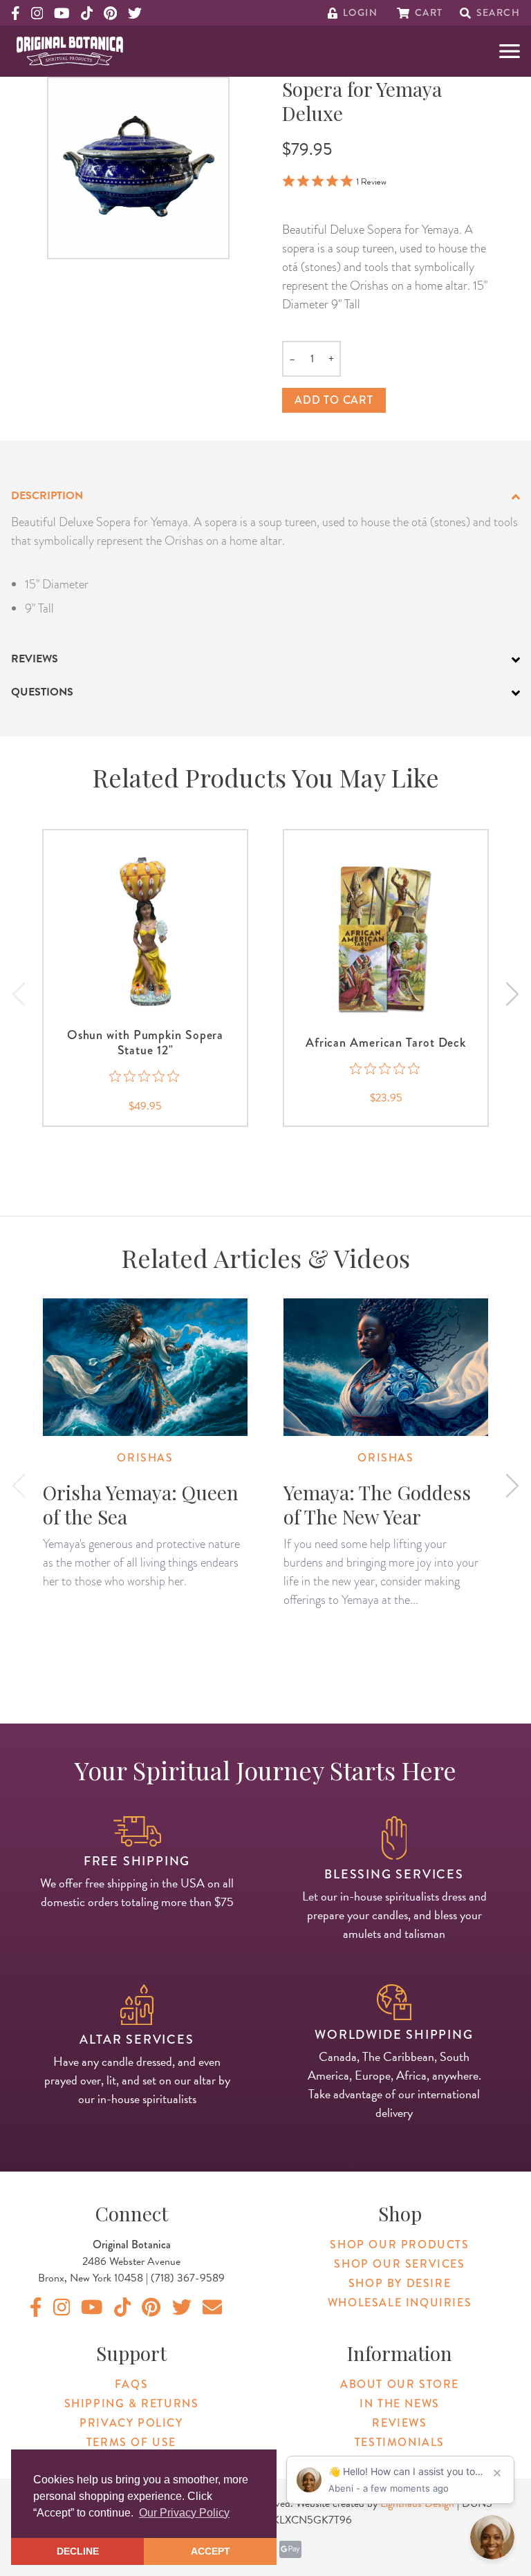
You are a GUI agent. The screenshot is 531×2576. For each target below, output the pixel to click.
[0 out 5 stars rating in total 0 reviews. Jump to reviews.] (146, 1076)
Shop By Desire (400, 2283)
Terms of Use (131, 2442)
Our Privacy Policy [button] (184, 2513)
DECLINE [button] (78, 2551)
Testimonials (400, 2442)
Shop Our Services (399, 2264)
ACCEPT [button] (211, 2551)
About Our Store (400, 2384)
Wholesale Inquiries (400, 2303)
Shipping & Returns (132, 2404)
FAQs (131, 2384)
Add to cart (334, 400)
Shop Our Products (399, 2244)
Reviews (399, 2423)
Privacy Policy (131, 2423)
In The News (400, 2404)
